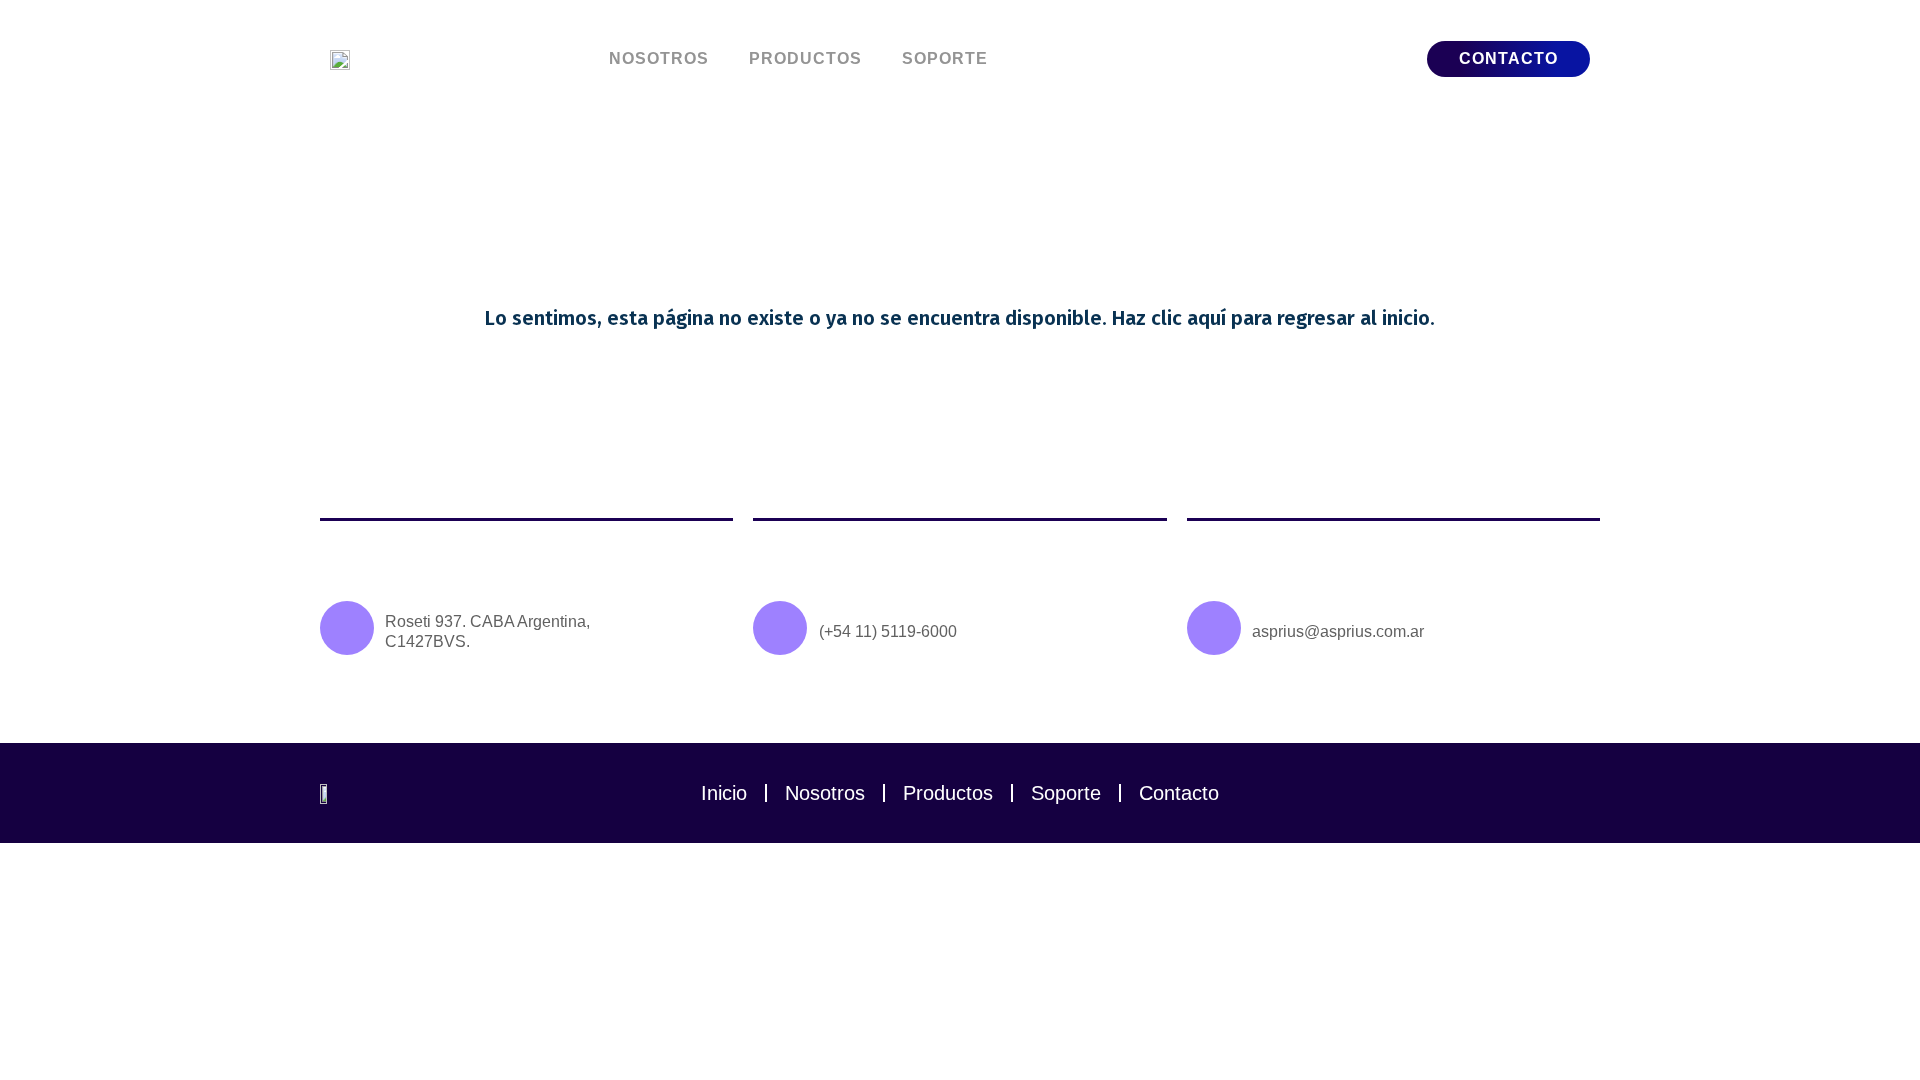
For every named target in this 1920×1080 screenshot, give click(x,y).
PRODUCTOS (805, 58)
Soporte (1066, 793)
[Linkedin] (1525, 793)
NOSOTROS (659, 58)
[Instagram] (1575, 793)
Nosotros (825, 793)
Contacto (1179, 793)
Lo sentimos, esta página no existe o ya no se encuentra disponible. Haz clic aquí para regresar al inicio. (960, 318)
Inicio (724, 793)
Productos (948, 793)
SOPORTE (945, 58)
